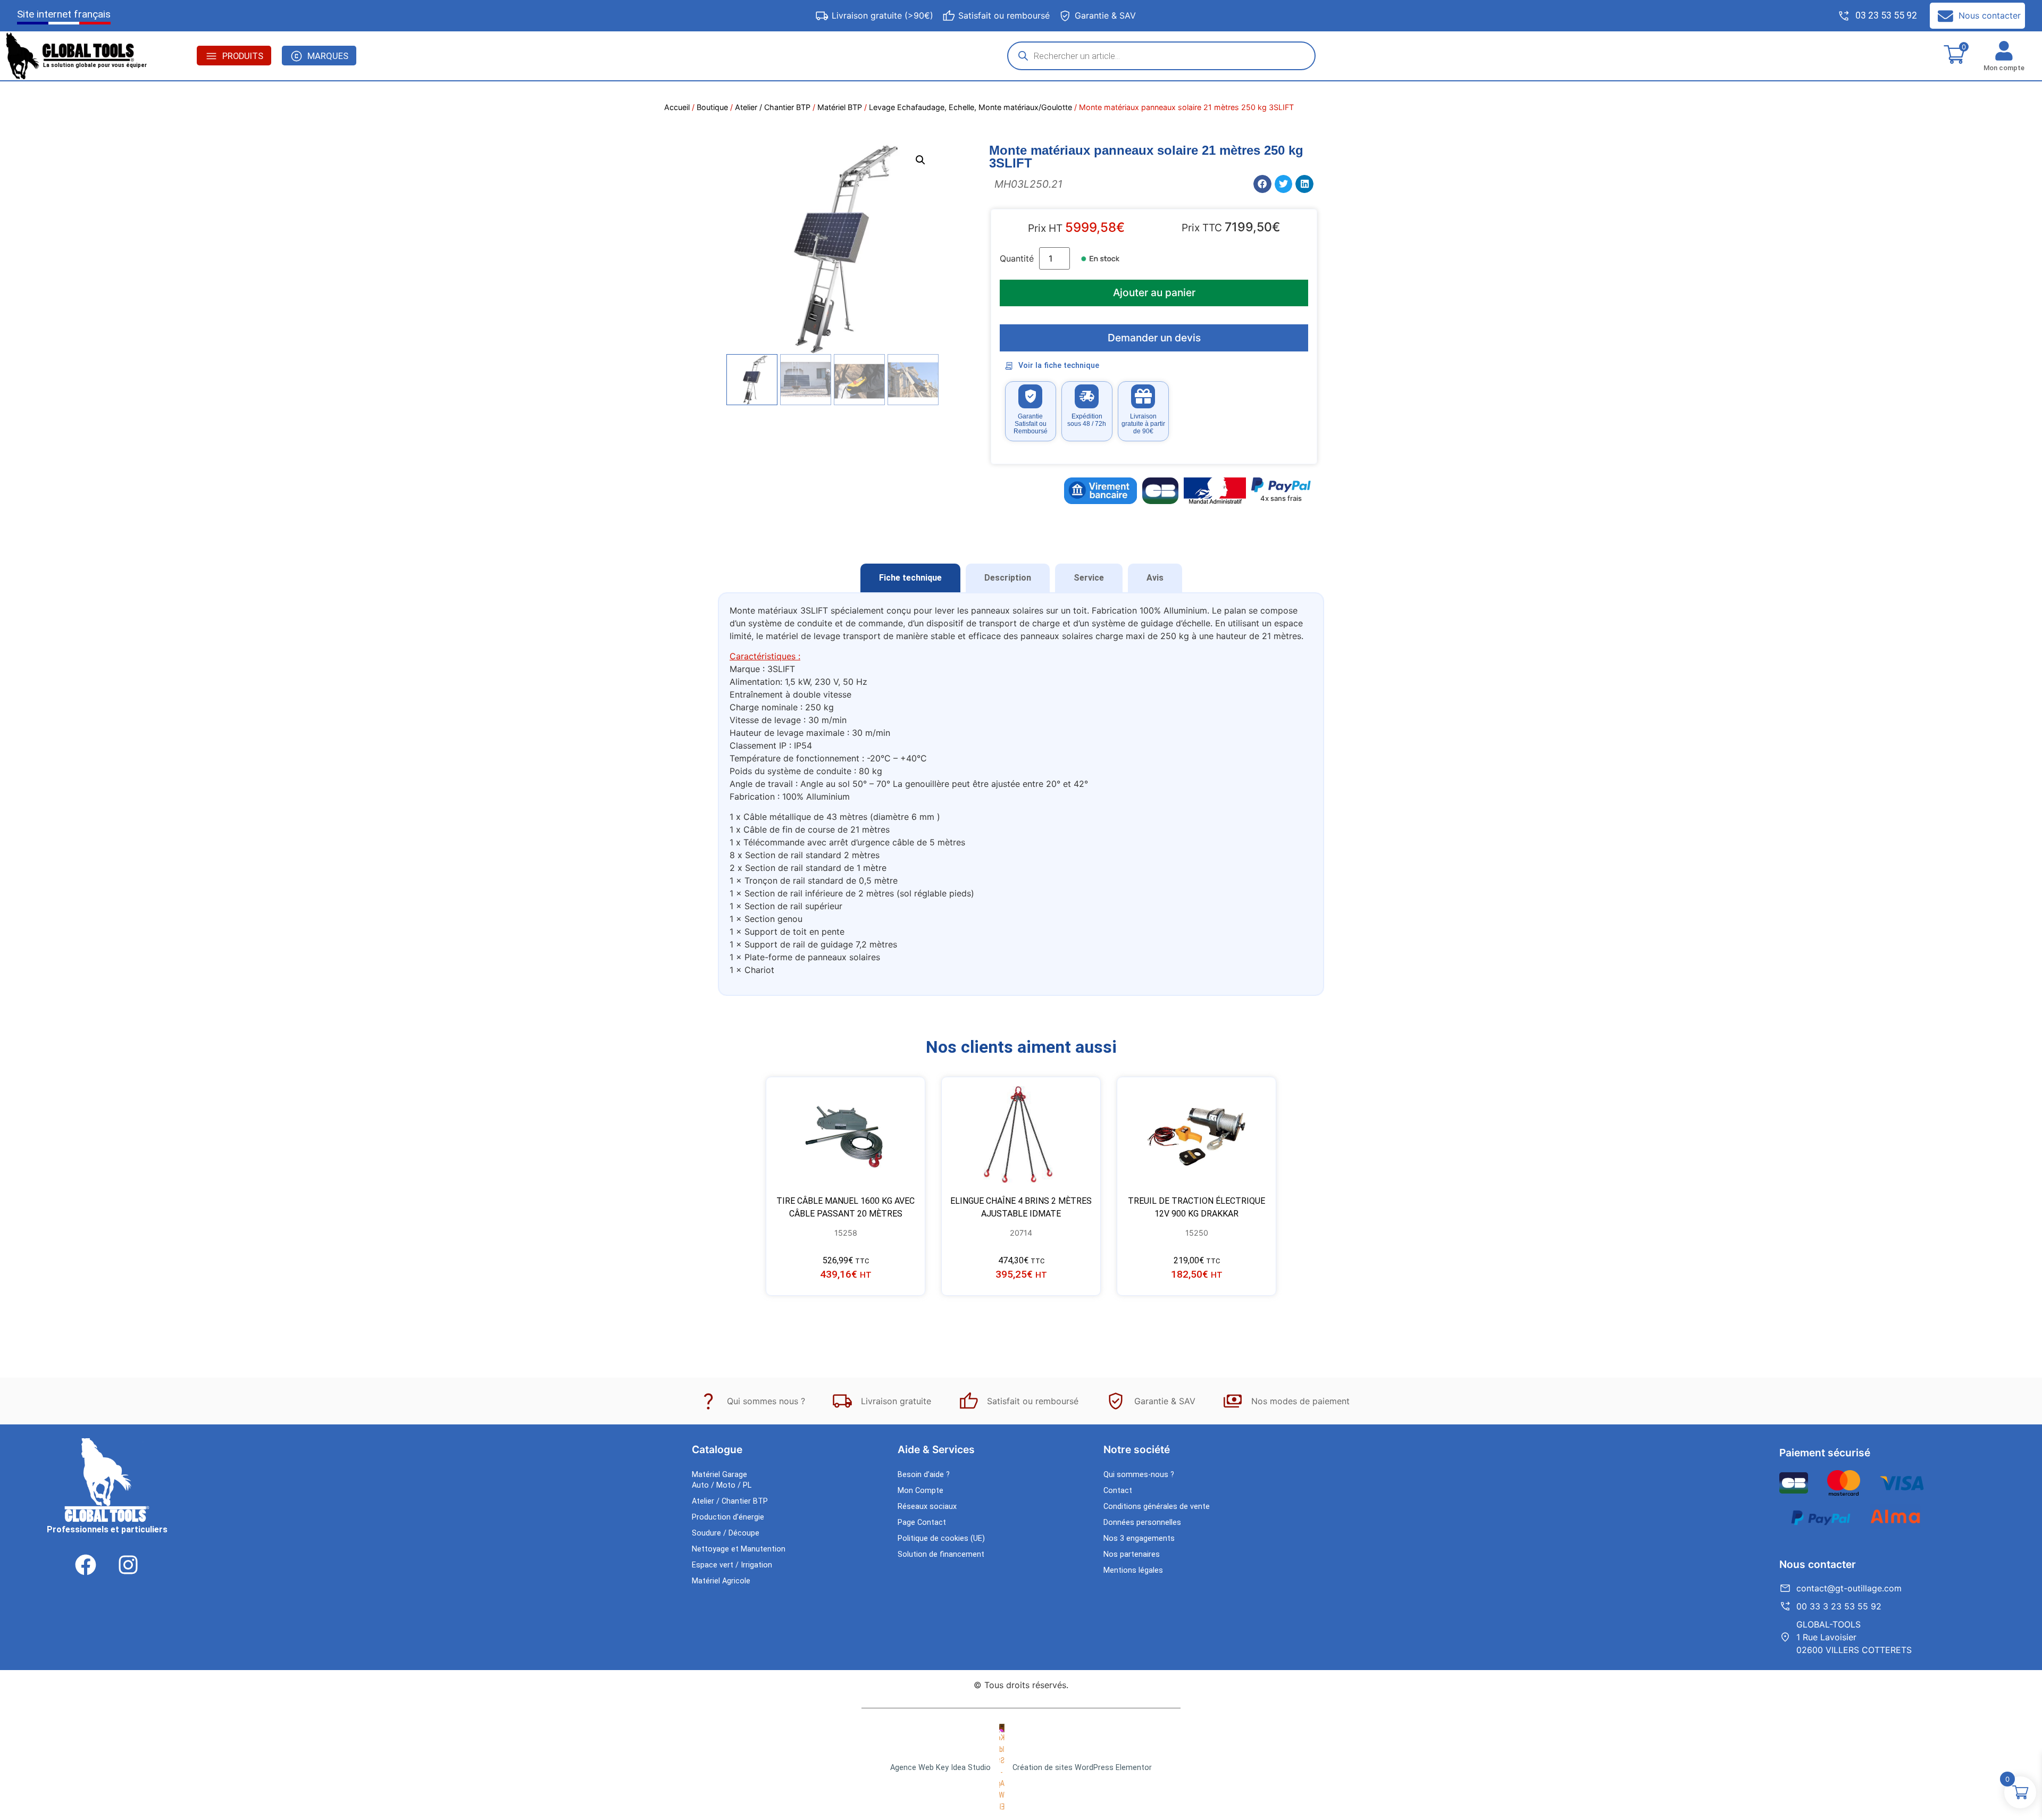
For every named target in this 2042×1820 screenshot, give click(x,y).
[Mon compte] (2004, 51)
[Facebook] (86, 1565)
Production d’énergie (728, 1517)
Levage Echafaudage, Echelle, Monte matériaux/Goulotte (970, 107)
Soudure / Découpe (726, 1533)
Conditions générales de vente (1157, 1507)
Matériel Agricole (721, 1581)
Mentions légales (1133, 1570)
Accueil (677, 107)
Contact (1118, 1491)
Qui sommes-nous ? (1139, 1475)
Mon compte (2004, 68)
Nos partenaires (1132, 1554)
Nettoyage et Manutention (739, 1549)
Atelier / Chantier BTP (773, 107)
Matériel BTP (840, 107)
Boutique (712, 107)
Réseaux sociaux (927, 1507)
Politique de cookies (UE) (941, 1538)
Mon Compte (920, 1491)
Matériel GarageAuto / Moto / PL (722, 1480)
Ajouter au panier (1154, 292)
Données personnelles (1142, 1523)
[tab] (910, 578)
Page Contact (922, 1523)
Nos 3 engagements (1139, 1538)
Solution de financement (941, 1554)
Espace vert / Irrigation (732, 1565)
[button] (920, 160)
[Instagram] (128, 1565)
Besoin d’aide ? (924, 1475)
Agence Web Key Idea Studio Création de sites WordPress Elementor (1021, 1768)
